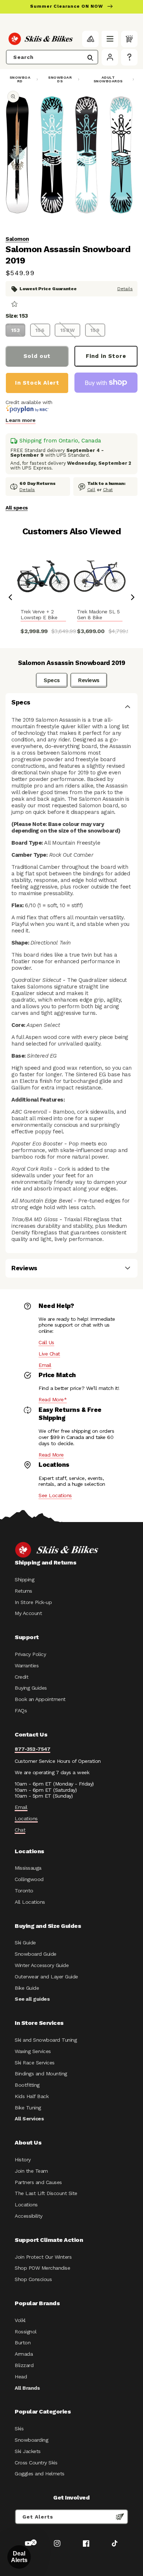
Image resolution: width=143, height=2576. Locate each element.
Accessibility (29, 2216)
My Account (28, 1613)
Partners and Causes (38, 2182)
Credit (21, 1677)
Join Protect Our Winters (43, 2257)
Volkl (20, 2320)
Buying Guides (31, 1688)
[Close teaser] (34, 2542)
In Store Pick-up (33, 1602)
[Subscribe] (120, 2517)
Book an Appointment (40, 1699)
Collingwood (29, 1879)
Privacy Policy (30, 1654)
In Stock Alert (37, 383)
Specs (52, 680)
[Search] (90, 58)
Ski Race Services (35, 2063)
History (23, 2160)
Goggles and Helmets (40, 2474)
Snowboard (20, 79)
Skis (19, 2429)
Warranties (27, 1665)
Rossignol (26, 2332)
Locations (26, 1818)
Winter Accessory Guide (42, 1965)
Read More (51, 1455)
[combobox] (52, 57)
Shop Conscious (33, 2279)
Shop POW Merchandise (42, 2268)
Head (21, 2377)
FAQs (21, 1711)
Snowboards (60, 79)
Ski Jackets (28, 2451)
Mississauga (28, 1868)
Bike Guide (27, 1988)
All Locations (30, 1902)
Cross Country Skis (36, 2463)
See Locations (55, 1495)
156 (40, 330)
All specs (17, 508)
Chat (108, 490)
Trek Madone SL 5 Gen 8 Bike (98, 615)
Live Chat (49, 1354)
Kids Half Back (32, 2096)
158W (68, 330)
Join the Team (31, 2171)
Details (125, 289)
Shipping (24, 1579)
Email (45, 1365)
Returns (23, 1591)
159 (95, 330)
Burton (23, 2343)
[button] (110, 39)
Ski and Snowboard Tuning (46, 2040)
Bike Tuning (28, 2108)
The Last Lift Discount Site (46, 2193)
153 (16, 330)
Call (91, 490)
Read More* (53, 1399)
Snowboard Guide (36, 1954)
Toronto (24, 1891)
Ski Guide (25, 1943)
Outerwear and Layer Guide (46, 1977)
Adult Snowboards (108, 79)
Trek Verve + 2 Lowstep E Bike (39, 615)
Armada (24, 2354)
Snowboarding (31, 2440)
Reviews (89, 680)
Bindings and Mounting (41, 2074)
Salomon (17, 239)
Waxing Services (33, 2051)
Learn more (21, 420)
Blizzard (24, 2365)
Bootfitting (27, 2085)
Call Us (46, 1342)
